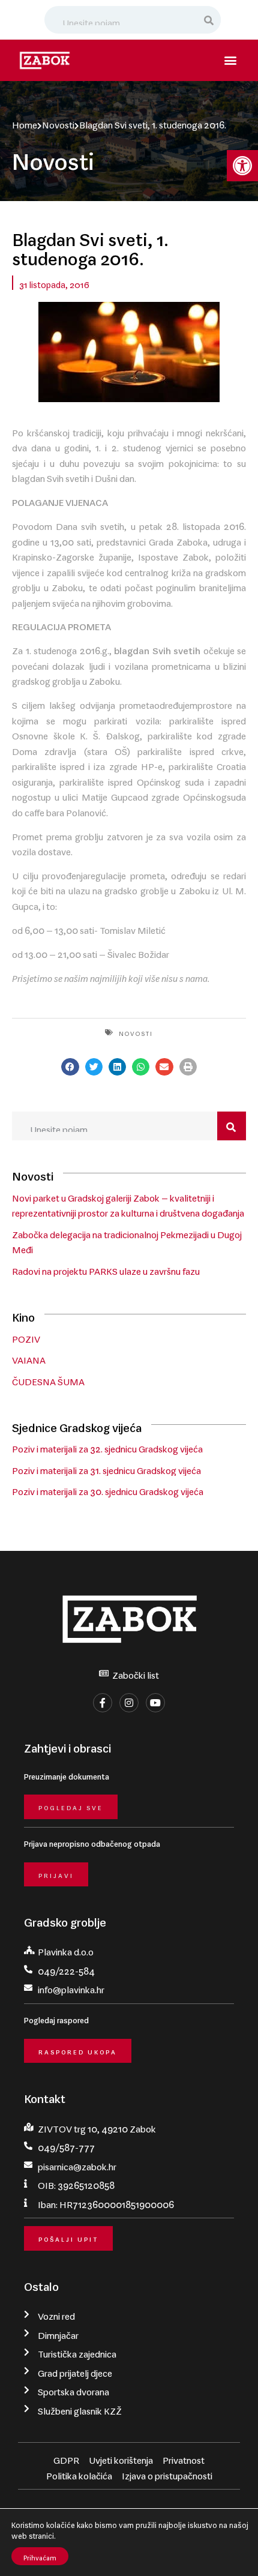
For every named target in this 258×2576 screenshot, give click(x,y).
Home (25, 122)
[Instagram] (129, 1703)
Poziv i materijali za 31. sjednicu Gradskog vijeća (106, 1468)
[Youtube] (155, 1703)
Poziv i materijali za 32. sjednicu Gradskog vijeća (107, 1446)
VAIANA (29, 1358)
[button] (242, 166)
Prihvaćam (40, 2556)
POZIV (26, 1337)
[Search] (209, 20)
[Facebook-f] (103, 1703)
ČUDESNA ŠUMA (48, 1379)
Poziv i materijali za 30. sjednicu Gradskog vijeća (108, 1489)
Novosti (58, 122)
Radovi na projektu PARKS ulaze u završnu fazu (106, 1269)
